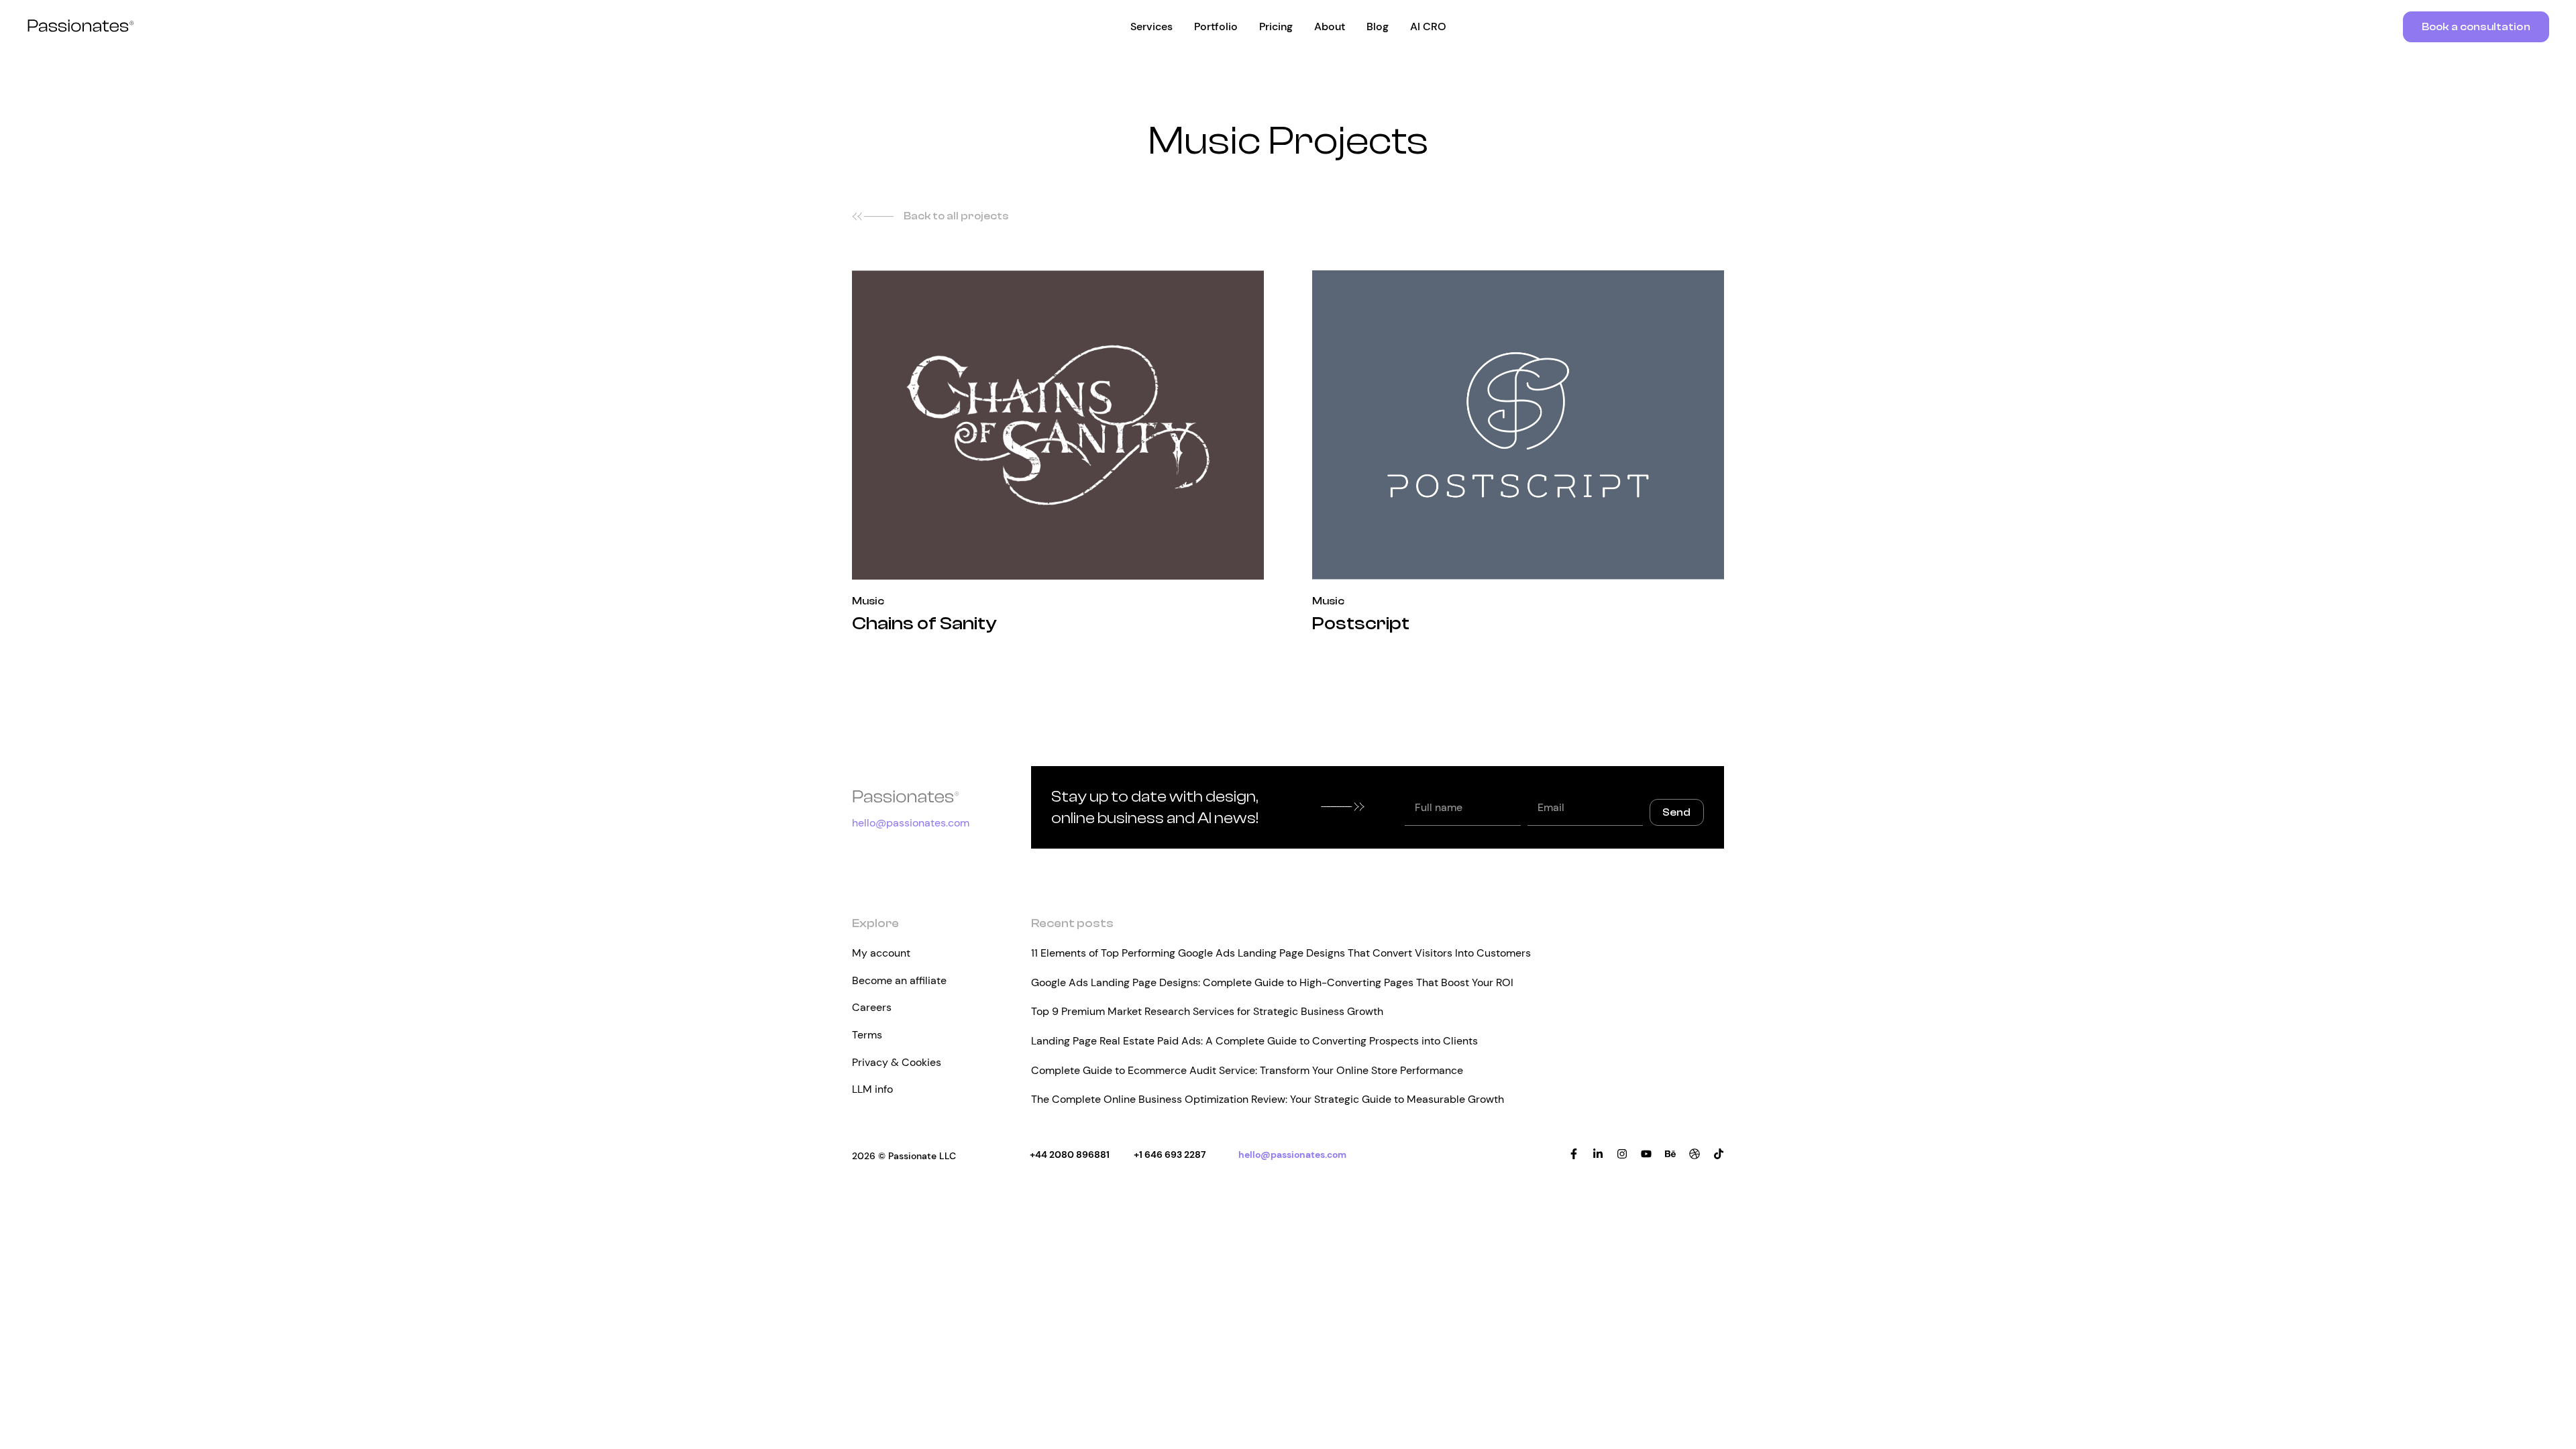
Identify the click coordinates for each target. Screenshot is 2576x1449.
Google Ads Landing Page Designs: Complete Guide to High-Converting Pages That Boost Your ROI (1272, 982)
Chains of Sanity (924, 623)
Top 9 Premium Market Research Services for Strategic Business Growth (1207, 1011)
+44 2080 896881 (1070, 1155)
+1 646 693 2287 (1170, 1155)
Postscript (1361, 623)
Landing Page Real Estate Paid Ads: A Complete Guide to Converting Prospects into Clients (1254, 1041)
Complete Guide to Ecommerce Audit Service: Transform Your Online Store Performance (1247, 1070)
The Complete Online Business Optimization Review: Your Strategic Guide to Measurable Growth (1268, 1099)
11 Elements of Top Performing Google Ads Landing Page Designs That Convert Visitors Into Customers (1281, 953)
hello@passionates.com (911, 823)
